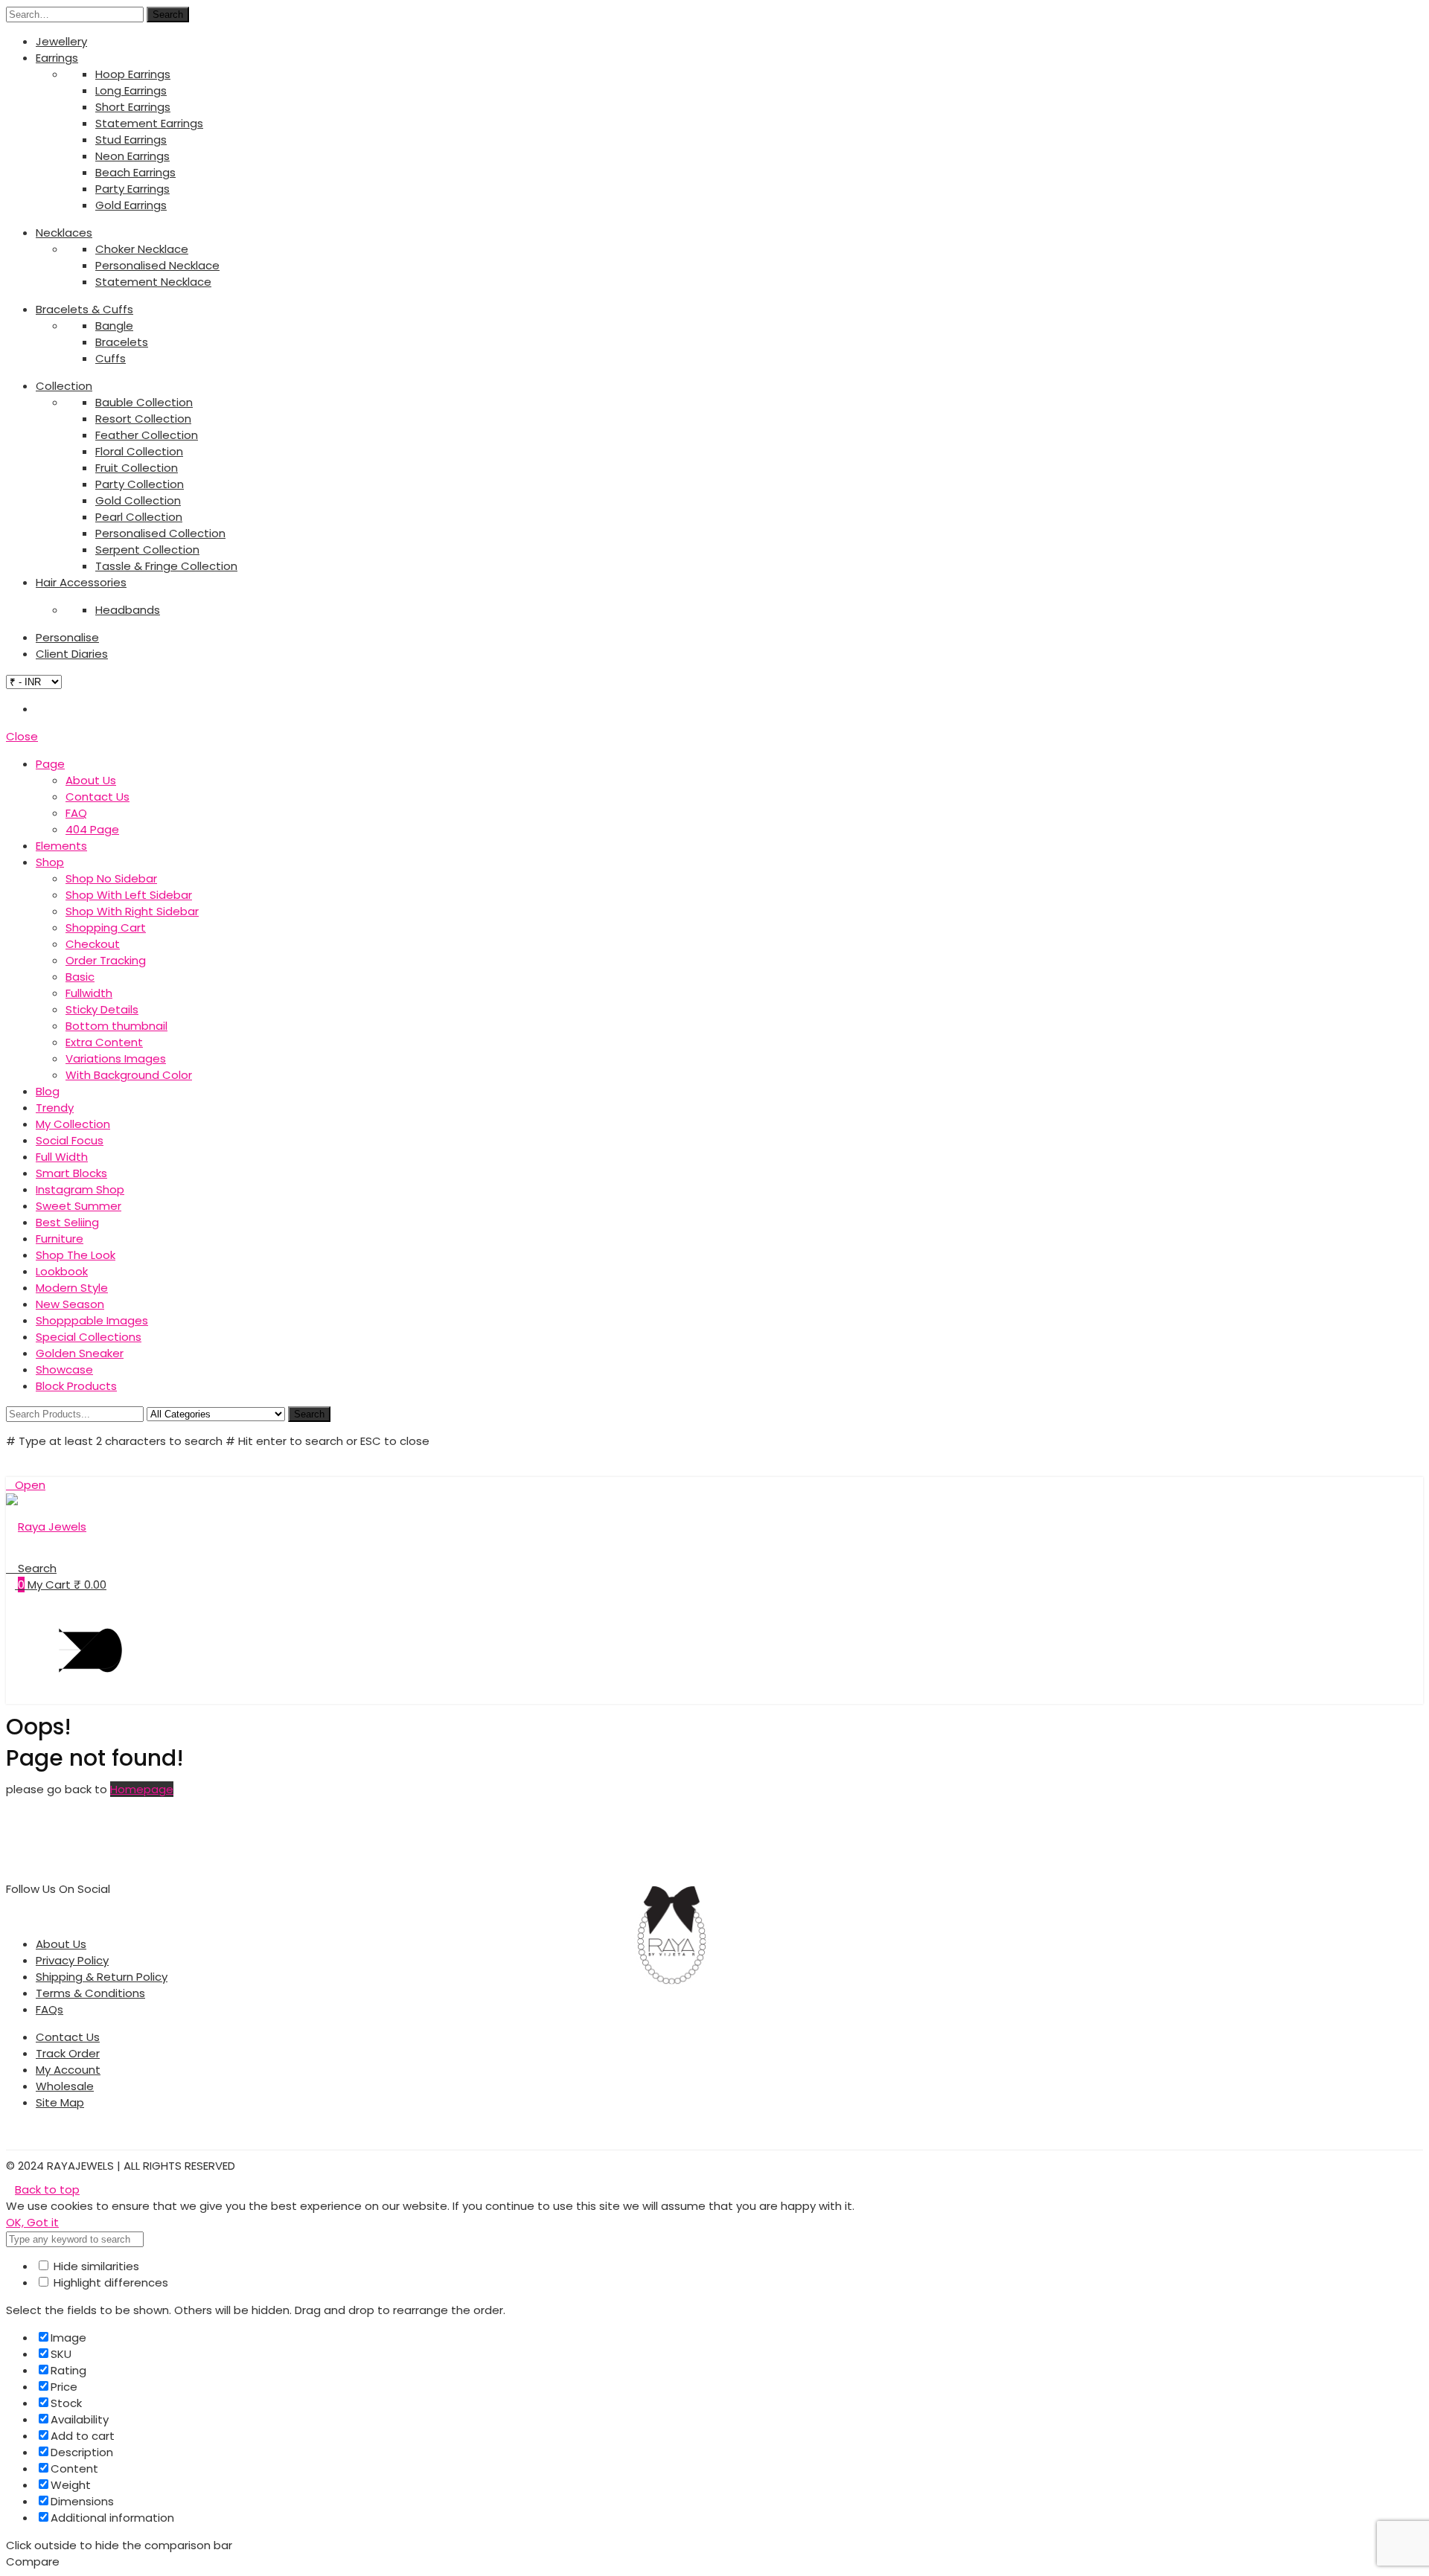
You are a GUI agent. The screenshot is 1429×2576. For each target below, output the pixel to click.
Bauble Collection (144, 402)
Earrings (57, 58)
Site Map (60, 2102)
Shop (50, 862)
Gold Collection (138, 500)
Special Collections (89, 1337)
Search (168, 15)
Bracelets (122, 342)
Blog (48, 1091)
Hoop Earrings (133, 74)
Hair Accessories (81, 582)
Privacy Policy (72, 1960)
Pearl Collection (139, 517)
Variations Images (116, 1058)
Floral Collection (139, 451)
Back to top (47, 2189)
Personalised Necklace (157, 265)
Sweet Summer (79, 1206)
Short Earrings (133, 107)
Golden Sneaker (80, 1353)
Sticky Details (102, 1009)
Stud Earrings (131, 140)
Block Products (76, 1386)
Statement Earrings (149, 123)
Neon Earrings (132, 156)
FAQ (76, 813)
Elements (61, 846)
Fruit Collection (137, 468)
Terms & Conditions (90, 1993)
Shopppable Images (92, 1320)
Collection (64, 386)
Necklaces (64, 233)
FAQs (49, 2009)
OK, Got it (32, 2222)
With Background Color (129, 1075)
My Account (68, 2070)
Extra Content (104, 1042)
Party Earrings (132, 189)
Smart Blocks (71, 1173)
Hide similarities (95, 2266)
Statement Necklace (153, 282)
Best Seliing (67, 1222)
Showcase (64, 1369)
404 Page (92, 829)
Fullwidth (89, 993)
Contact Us (97, 797)
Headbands (128, 610)
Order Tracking (106, 960)
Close (22, 736)
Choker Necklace (142, 249)
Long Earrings (131, 90)
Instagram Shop (80, 1189)
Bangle (114, 326)
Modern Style (72, 1288)
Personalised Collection (160, 533)
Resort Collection (143, 419)
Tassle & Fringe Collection (166, 566)
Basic (80, 977)
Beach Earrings (135, 172)
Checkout (93, 944)
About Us (91, 780)
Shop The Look (76, 1255)
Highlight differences (109, 2282)
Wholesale (65, 2086)
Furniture (60, 1239)
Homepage (142, 1789)
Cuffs (111, 358)
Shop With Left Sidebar (129, 895)
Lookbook (62, 1271)
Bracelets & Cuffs (84, 309)
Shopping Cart (106, 927)
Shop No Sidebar (111, 878)
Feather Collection (147, 435)
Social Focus (70, 1140)
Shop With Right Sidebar (132, 911)
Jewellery (61, 41)
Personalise (67, 637)
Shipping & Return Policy (102, 1977)
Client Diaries (72, 654)
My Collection (73, 1124)
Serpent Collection (147, 550)
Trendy (55, 1108)
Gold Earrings (131, 205)
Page (50, 764)
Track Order (68, 2053)
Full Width (62, 1157)
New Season (70, 1304)
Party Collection (140, 484)
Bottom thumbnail (116, 1026)
